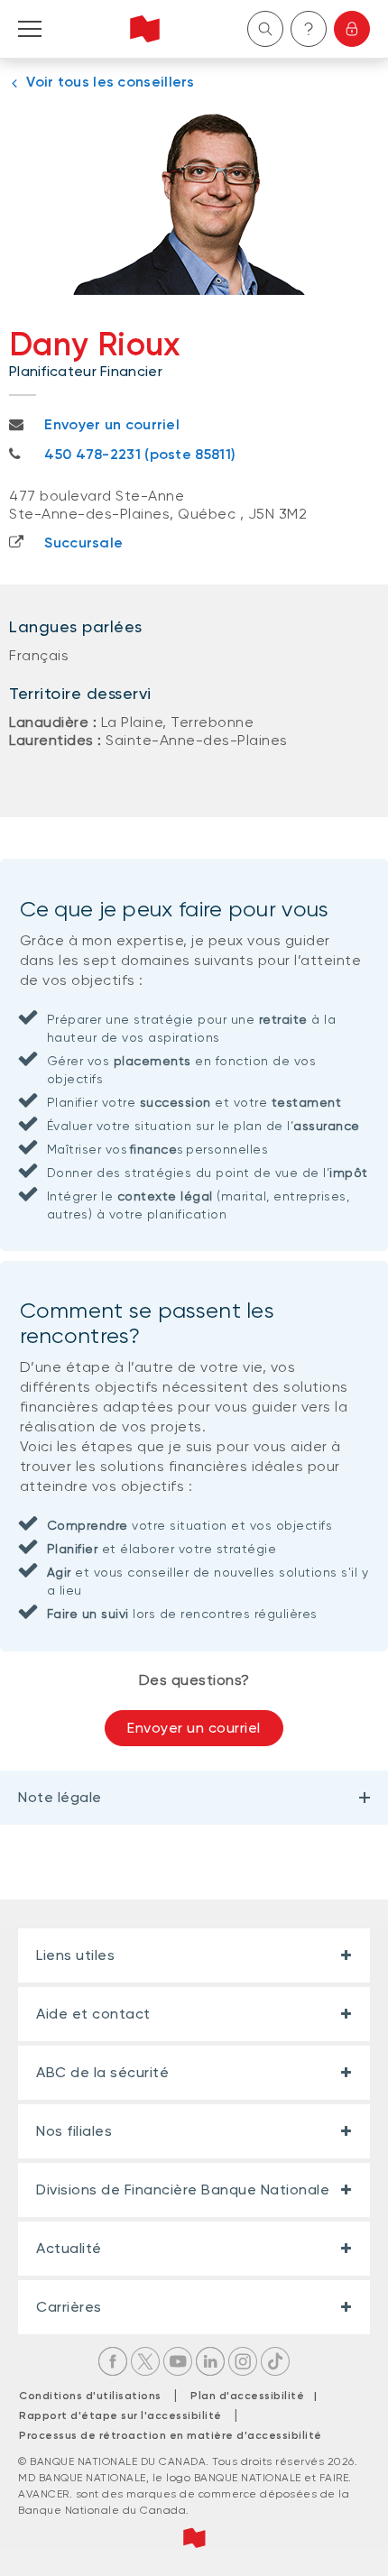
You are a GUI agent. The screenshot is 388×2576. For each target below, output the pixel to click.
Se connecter (352, 29)
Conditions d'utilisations (90, 2396)
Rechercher (265, 29)
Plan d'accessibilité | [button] (259, 2396)
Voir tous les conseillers (111, 82)
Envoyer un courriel (194, 1728)
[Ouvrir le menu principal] (30, 29)
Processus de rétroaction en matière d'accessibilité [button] (171, 2435)
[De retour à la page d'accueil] (145, 29)
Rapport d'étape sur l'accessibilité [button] (120, 2415)
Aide (309, 29)
